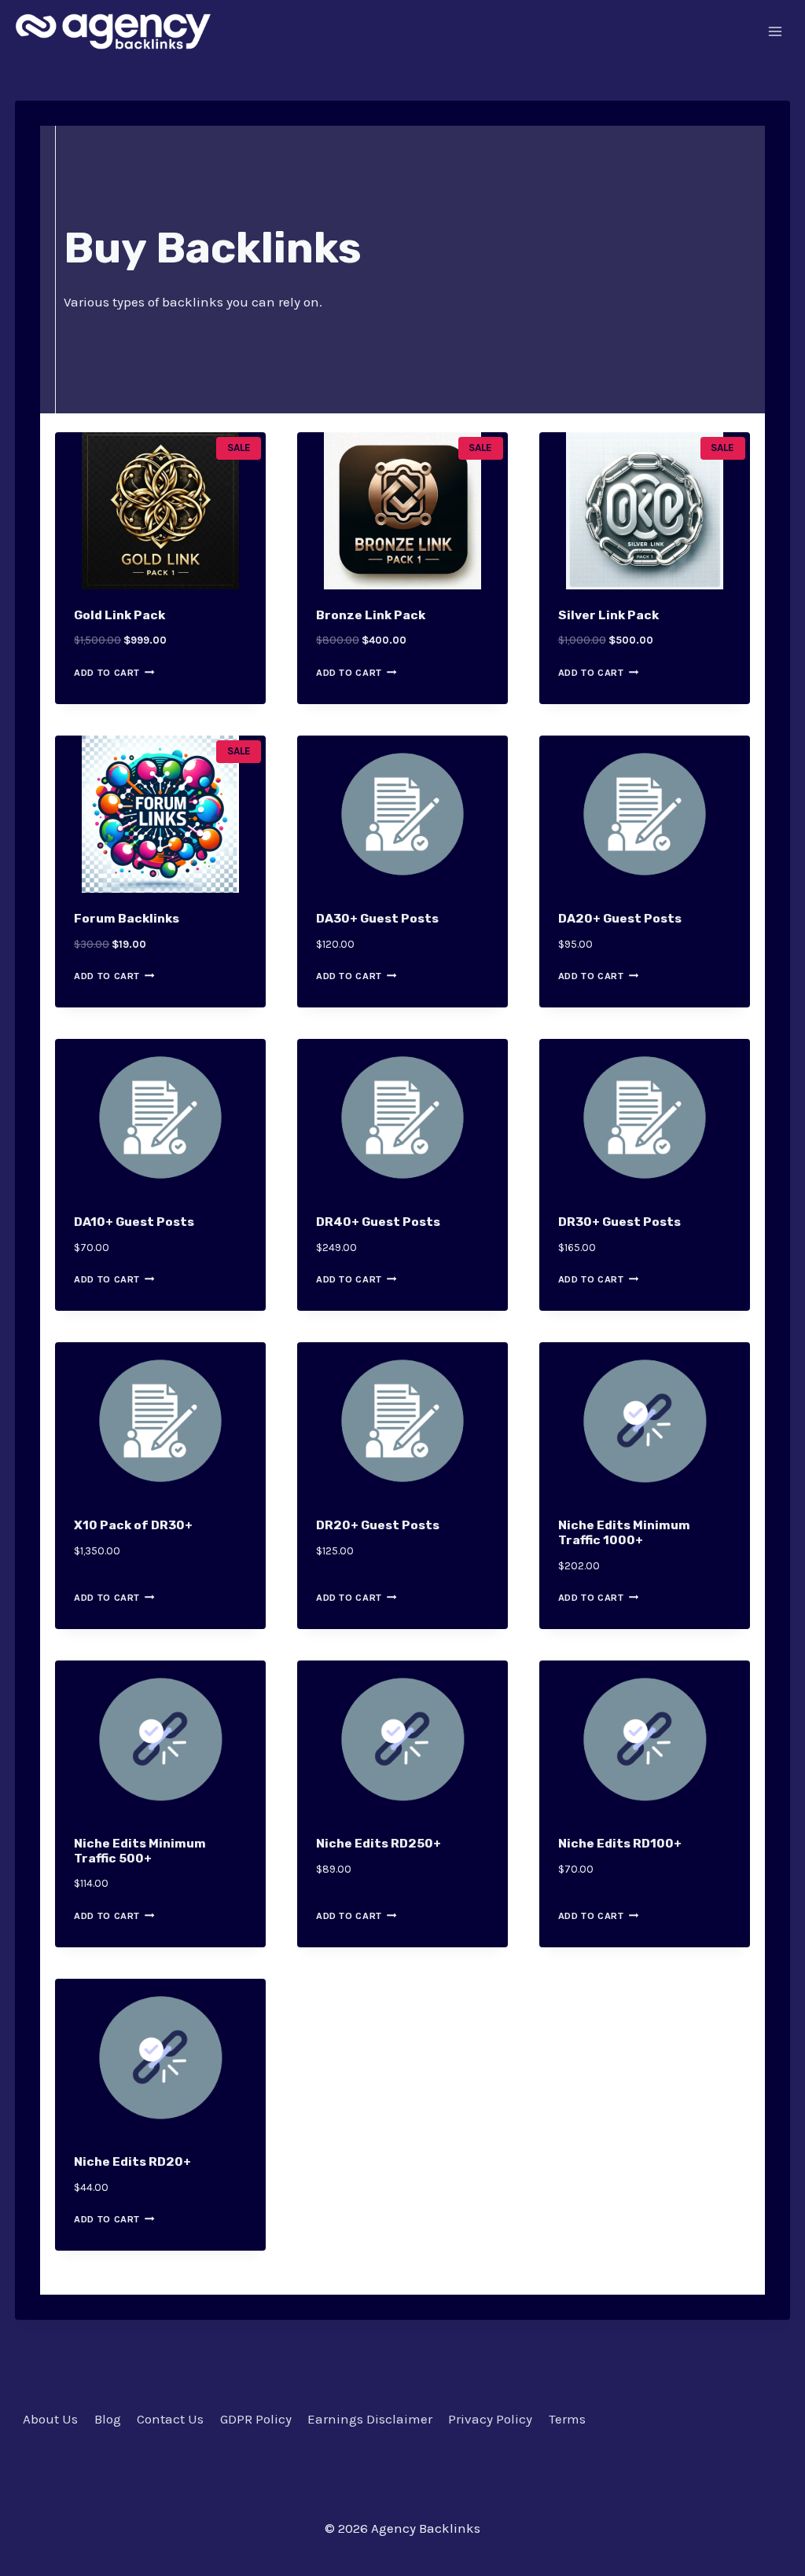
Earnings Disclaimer (370, 2419)
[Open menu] (776, 31)
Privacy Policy (490, 2419)
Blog (108, 2419)
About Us (50, 2419)
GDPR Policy (256, 2419)
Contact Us (170, 2419)
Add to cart (107, 673)
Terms (567, 2419)
